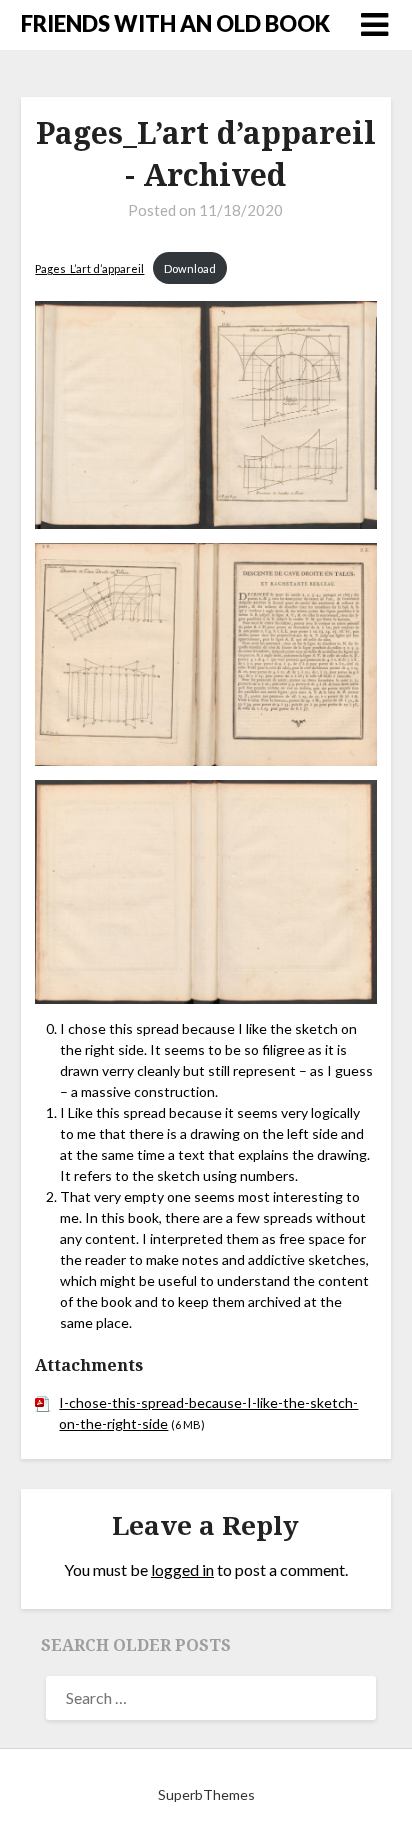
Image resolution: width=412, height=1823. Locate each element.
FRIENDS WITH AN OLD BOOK (175, 23)
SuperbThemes (206, 1794)
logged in (182, 1569)
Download (190, 268)
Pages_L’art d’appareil (89, 268)
